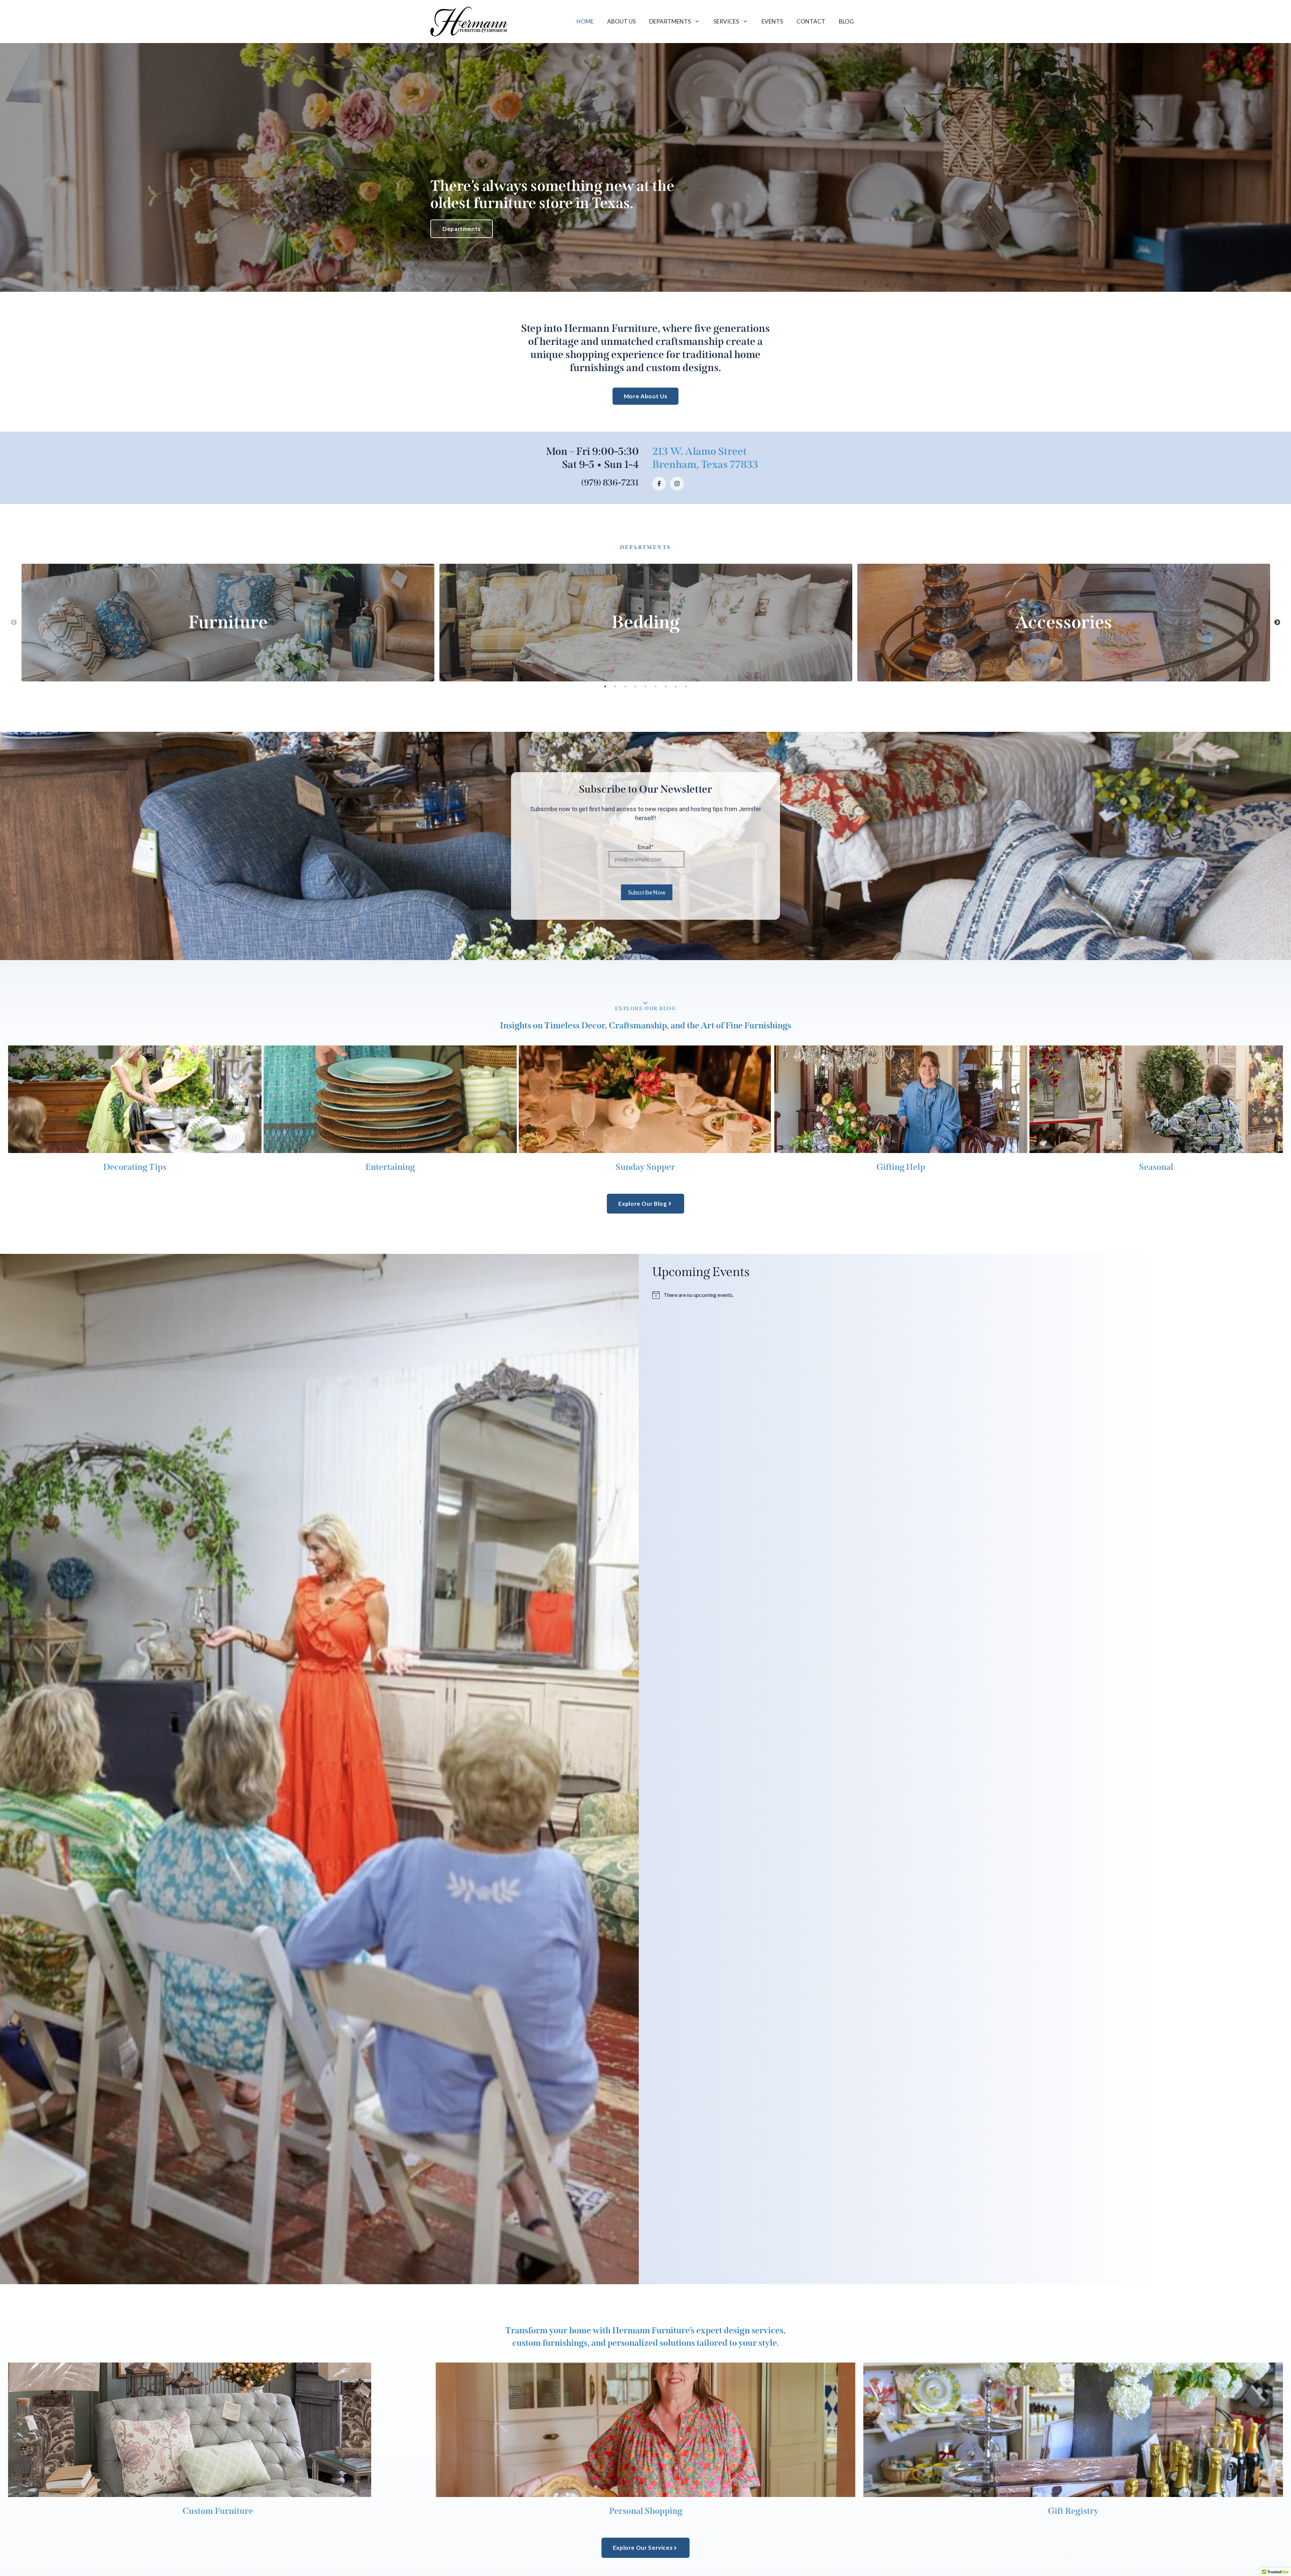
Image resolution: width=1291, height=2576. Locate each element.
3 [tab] (625, 686)
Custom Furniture (218, 2511)
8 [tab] (676, 686)
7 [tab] (666, 686)
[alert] (972, 1295)
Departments (670, 21)
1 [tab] (605, 686)
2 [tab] (615, 686)
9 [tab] (686, 686)
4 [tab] (635, 686)
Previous (14, 623)
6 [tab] (656, 686)
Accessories (1064, 622)
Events (772, 21)
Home (585, 21)
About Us (621, 21)
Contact (811, 21)
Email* (646, 847)
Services (726, 21)
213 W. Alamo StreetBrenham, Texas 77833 (705, 458)
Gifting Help (901, 1167)
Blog (846, 21)
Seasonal (1156, 1167)
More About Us (645, 396)
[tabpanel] (228, 623)
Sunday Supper (645, 1167)
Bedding (646, 622)
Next (1277, 623)
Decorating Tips (135, 1167)
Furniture (228, 622)
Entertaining (390, 1167)
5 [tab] (645, 686)
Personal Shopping (646, 2511)
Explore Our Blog (646, 1008)
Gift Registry (1073, 2511)
